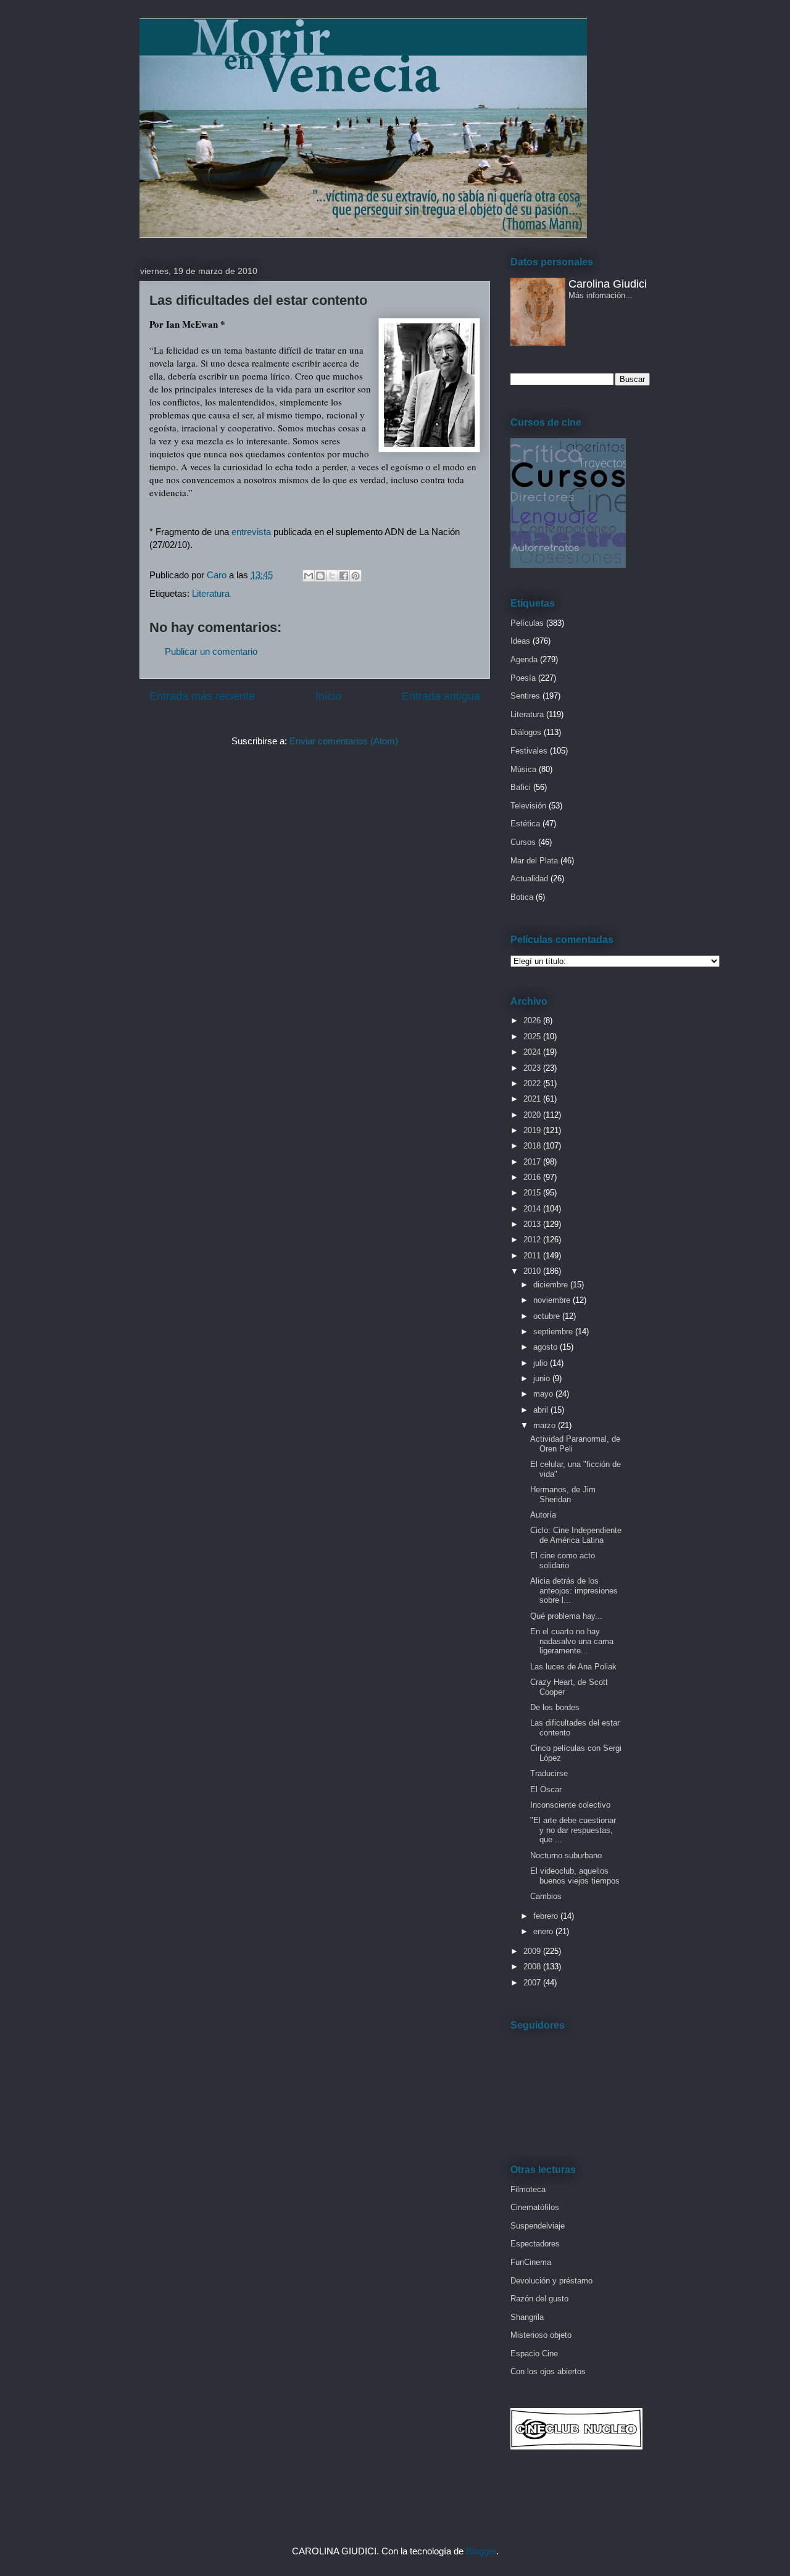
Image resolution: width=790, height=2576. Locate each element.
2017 (533, 1162)
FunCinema (531, 2262)
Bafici (521, 787)
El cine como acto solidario (563, 1560)
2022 (533, 1083)
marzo (546, 1425)
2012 (533, 1240)
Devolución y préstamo (551, 2281)
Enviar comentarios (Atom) (344, 741)
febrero (547, 1916)
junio (543, 1378)
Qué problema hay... (566, 1616)
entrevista (251, 532)
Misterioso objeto (541, 2335)
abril (542, 1410)
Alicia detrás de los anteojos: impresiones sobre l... (574, 1590)
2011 (533, 1256)
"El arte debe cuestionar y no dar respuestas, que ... (573, 1830)
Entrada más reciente (202, 696)
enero (544, 1931)
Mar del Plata (534, 861)
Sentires (525, 696)
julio (542, 1363)
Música (523, 769)
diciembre (552, 1285)
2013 (533, 1224)
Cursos (523, 842)
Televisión (528, 806)
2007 (533, 1983)
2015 (533, 1193)
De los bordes (555, 1707)
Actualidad (529, 879)
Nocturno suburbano (566, 1855)
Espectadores (535, 2244)
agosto (547, 1347)
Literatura (211, 593)
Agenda (524, 659)
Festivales (529, 751)
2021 (533, 1099)
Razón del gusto (539, 2299)
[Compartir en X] (332, 576)
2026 (533, 1020)
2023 (533, 1068)
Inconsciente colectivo (570, 1805)
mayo (544, 1394)
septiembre (554, 1332)
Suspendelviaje (538, 2226)
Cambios (546, 1896)
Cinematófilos (535, 2207)
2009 (533, 1951)
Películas (527, 623)
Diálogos (526, 732)
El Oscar (546, 1789)
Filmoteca (528, 2189)
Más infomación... (601, 295)
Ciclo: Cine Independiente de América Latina (576, 1535)
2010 (533, 1271)
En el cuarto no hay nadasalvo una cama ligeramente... (572, 1641)
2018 (533, 1146)
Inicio (328, 696)
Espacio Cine (534, 2354)
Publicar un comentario (211, 651)
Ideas (520, 641)
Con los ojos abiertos (548, 2371)
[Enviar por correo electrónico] (309, 576)
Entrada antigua (441, 696)
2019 (533, 1130)
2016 (533, 1177)
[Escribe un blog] (320, 576)
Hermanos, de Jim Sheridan (563, 1494)
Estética (525, 824)
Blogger (481, 2551)
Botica (522, 897)
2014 (533, 1209)
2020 (533, 1115)
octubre (548, 1316)
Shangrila (527, 2317)
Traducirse (549, 1773)
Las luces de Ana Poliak (573, 1667)
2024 (533, 1052)
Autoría (543, 1515)
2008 (533, 1967)
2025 (533, 1037)
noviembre (553, 1300)
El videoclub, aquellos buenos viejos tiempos (575, 1876)
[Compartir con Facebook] (344, 576)
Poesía (523, 678)
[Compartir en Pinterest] (355, 576)
